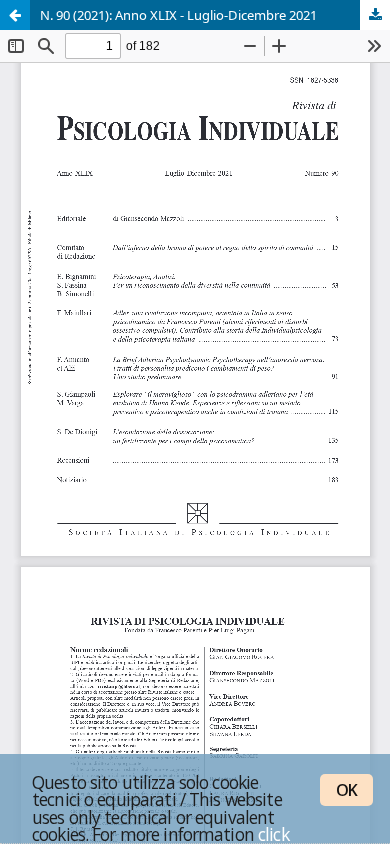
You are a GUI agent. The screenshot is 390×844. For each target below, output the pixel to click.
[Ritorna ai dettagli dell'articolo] (15, 15)
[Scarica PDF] (375, 15)
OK (346, 790)
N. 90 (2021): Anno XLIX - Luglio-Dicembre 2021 (178, 15)
